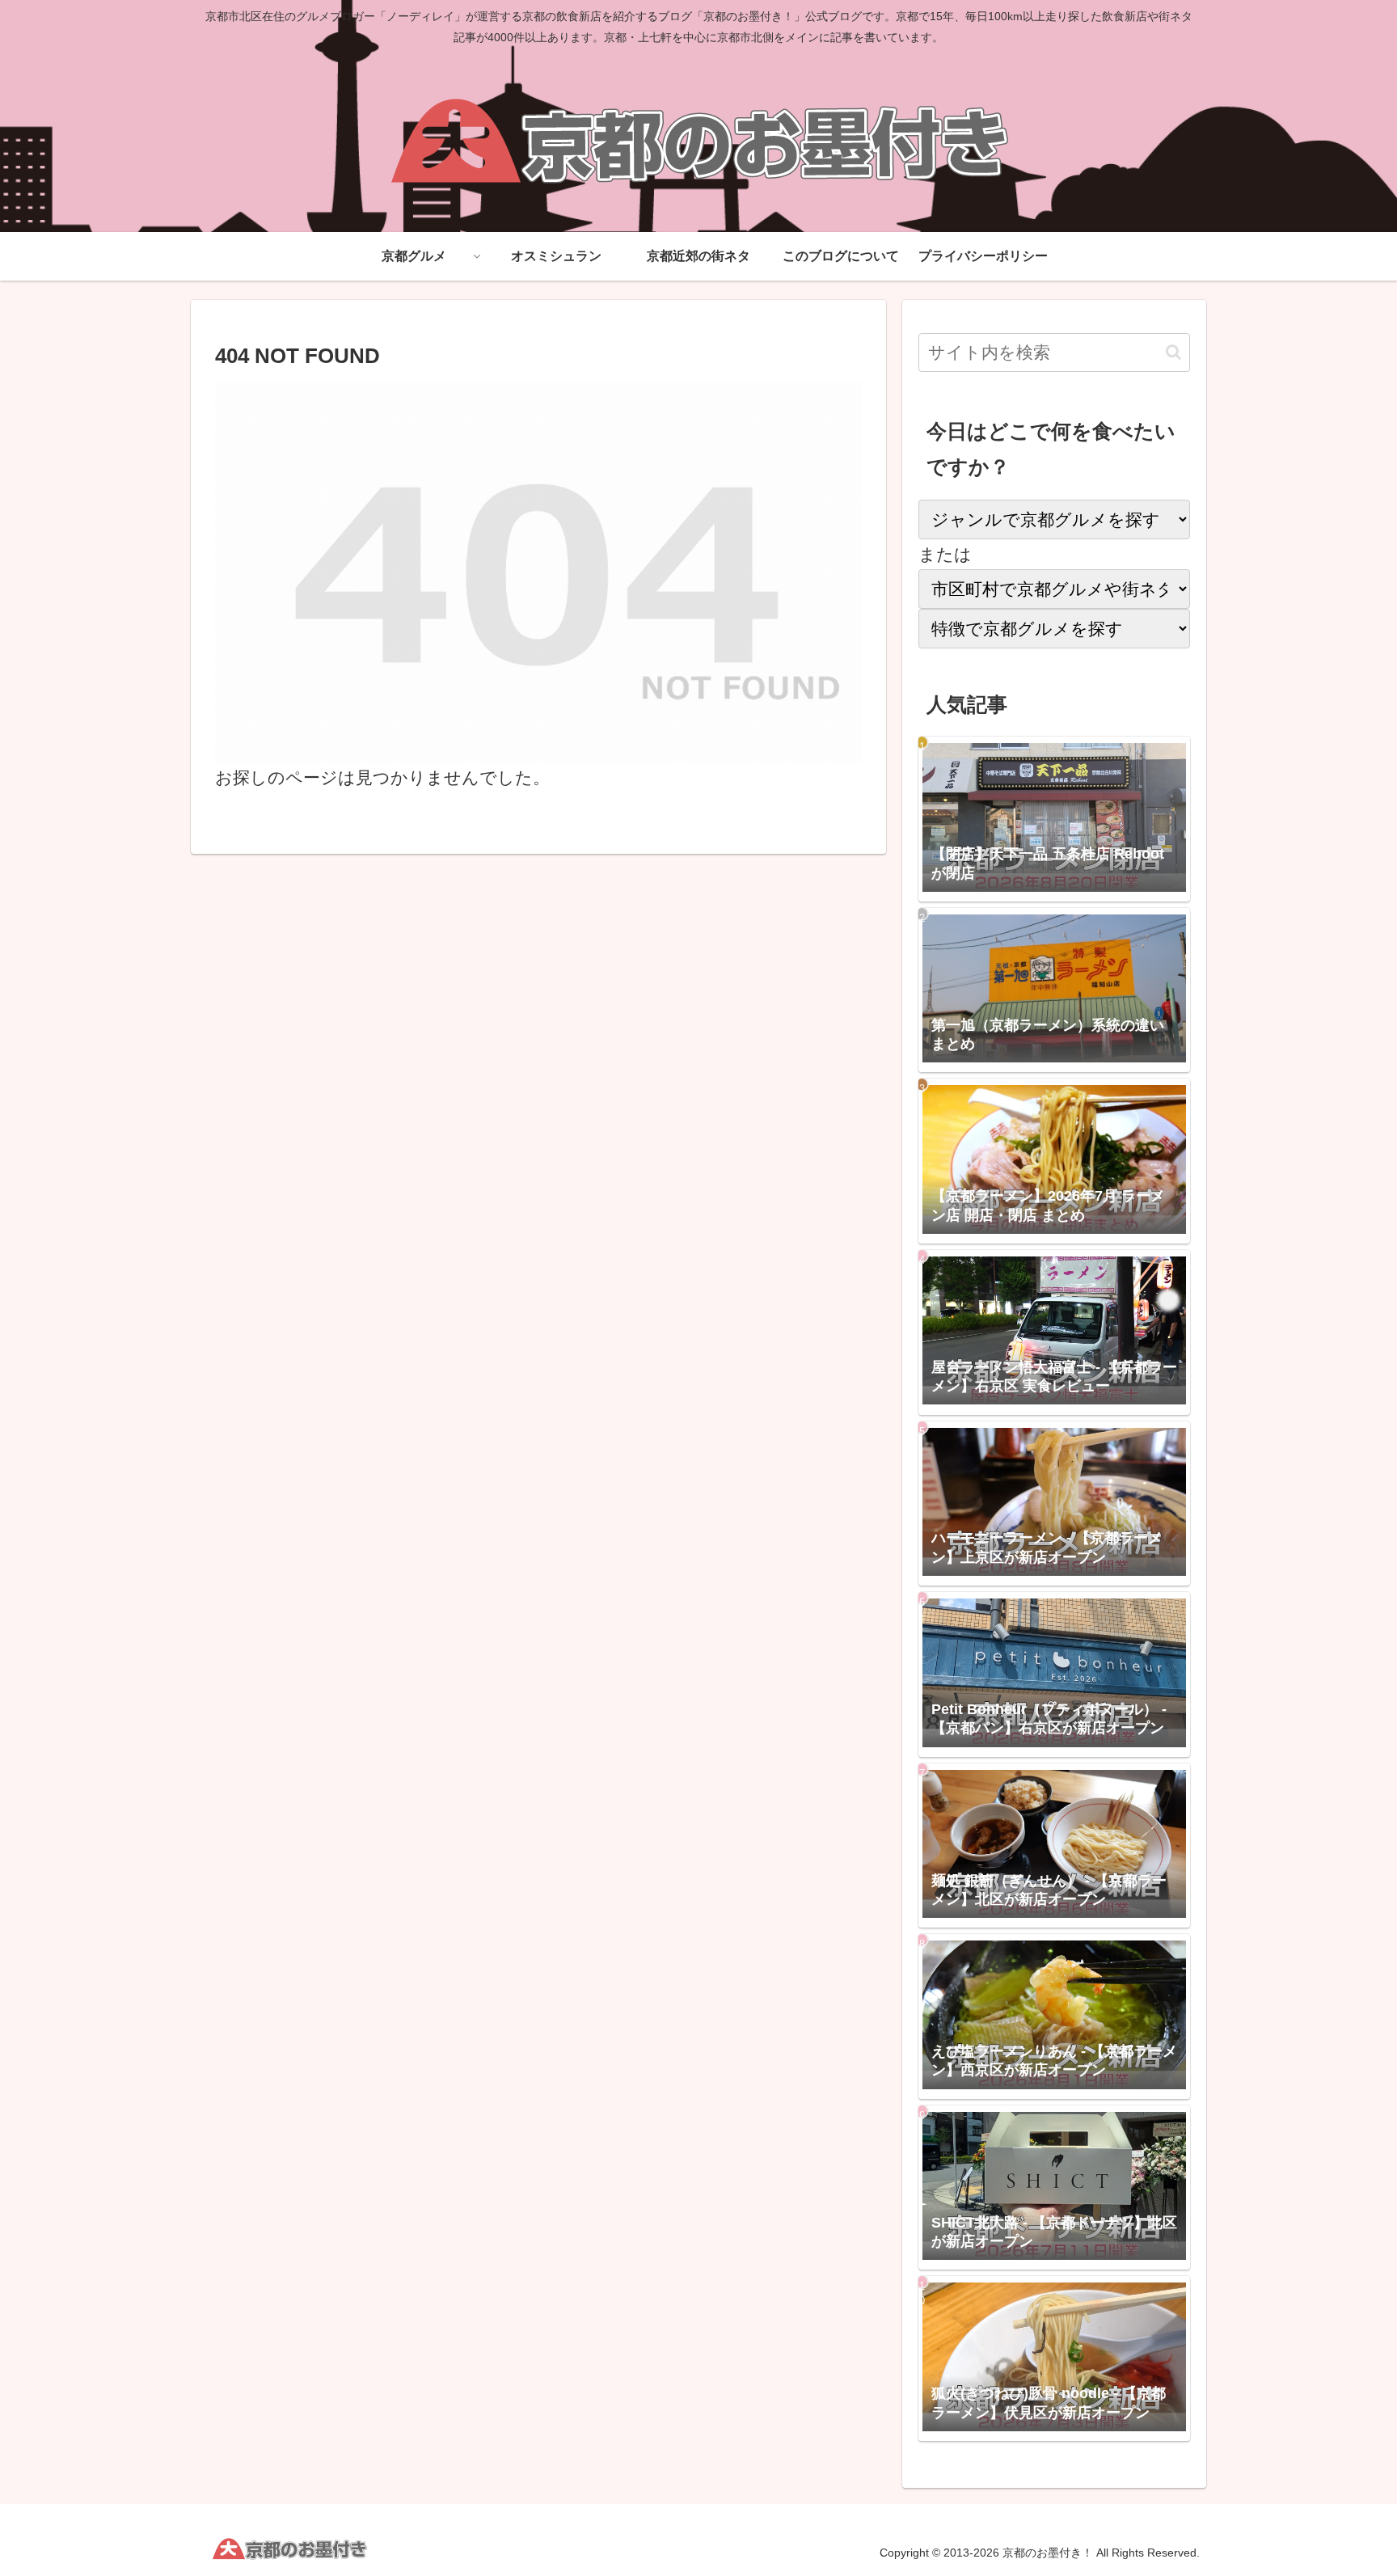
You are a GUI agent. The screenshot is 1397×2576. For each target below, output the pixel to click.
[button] (1173, 352)
